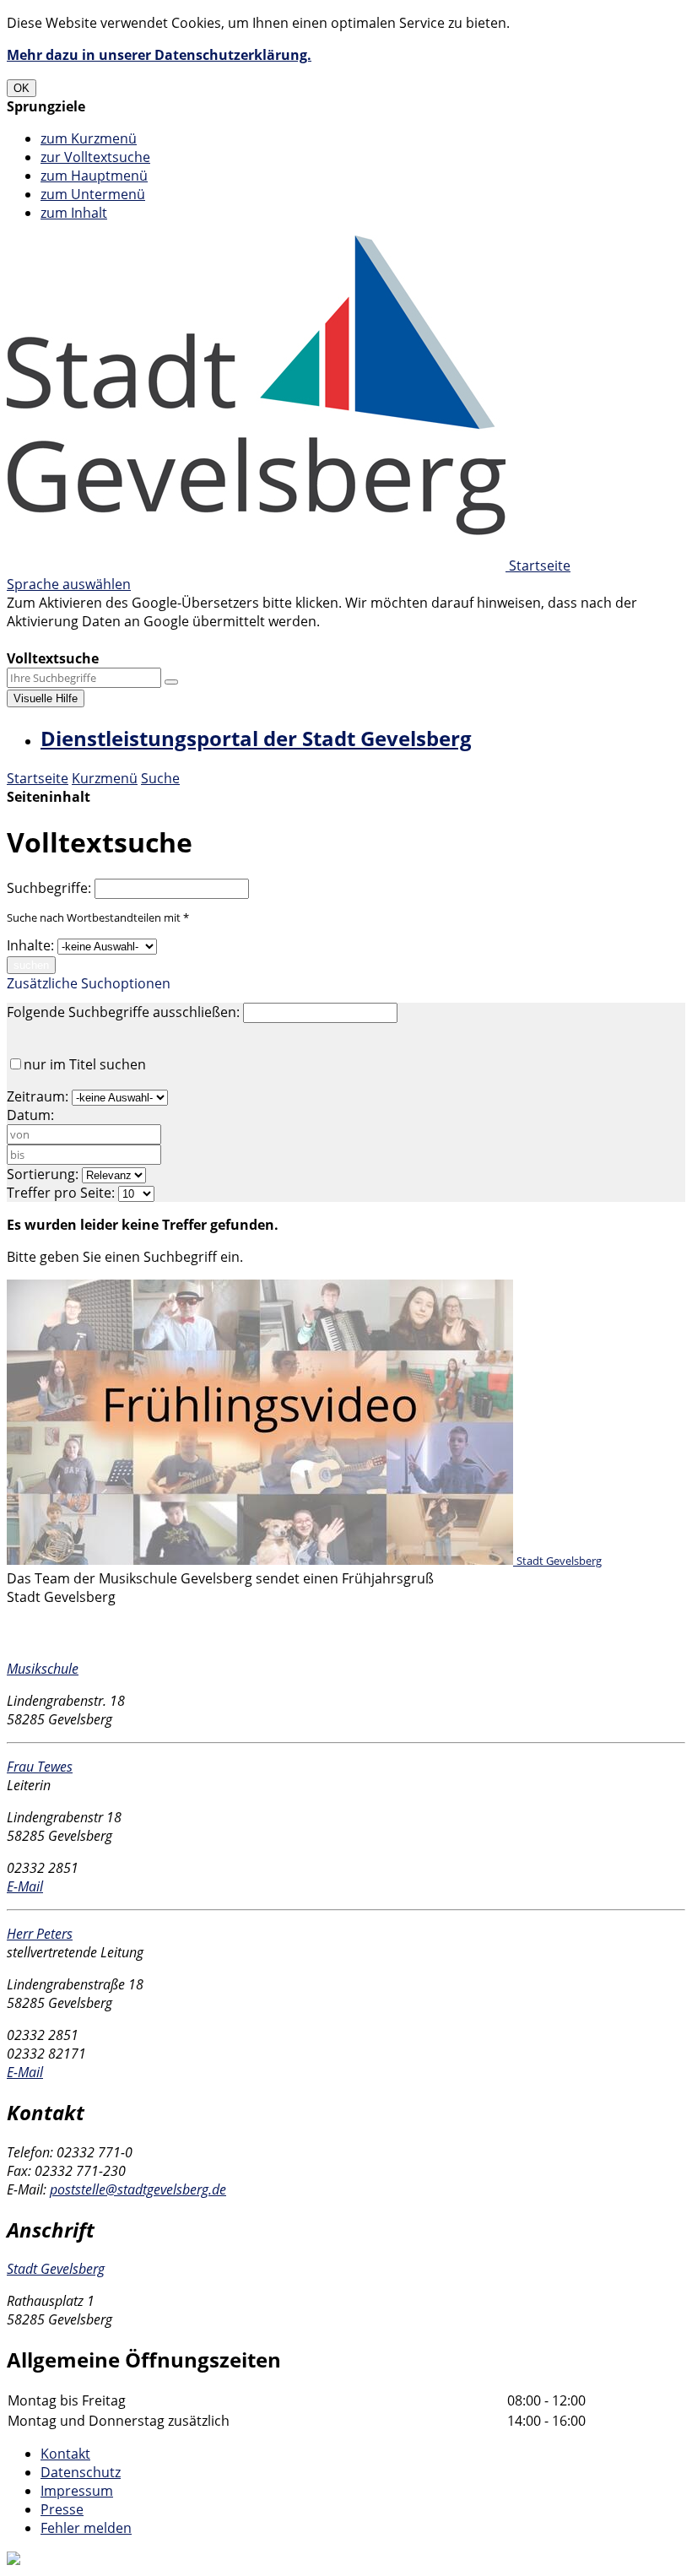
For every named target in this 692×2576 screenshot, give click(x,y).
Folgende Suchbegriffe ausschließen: (123, 1012)
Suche (160, 778)
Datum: (30, 1115)
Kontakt (65, 2454)
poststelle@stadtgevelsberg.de (138, 2189)
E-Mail (25, 1886)
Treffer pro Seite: (61, 1193)
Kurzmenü (105, 778)
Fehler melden (86, 2528)
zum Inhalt (74, 213)
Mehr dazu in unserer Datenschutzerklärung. (159, 55)
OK (22, 88)
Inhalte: (30, 945)
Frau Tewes (40, 1767)
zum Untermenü (93, 194)
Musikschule (43, 1669)
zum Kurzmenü (89, 138)
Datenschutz (81, 2472)
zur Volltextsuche (95, 157)
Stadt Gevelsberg (56, 2269)
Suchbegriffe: (49, 888)
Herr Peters (40, 1934)
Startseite (38, 778)
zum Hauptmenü (94, 176)
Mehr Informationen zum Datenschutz (128, 640)
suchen (31, 965)
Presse (62, 2509)
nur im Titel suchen (85, 1064)
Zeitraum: (38, 1096)
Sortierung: (43, 1174)
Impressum (77, 2491)
